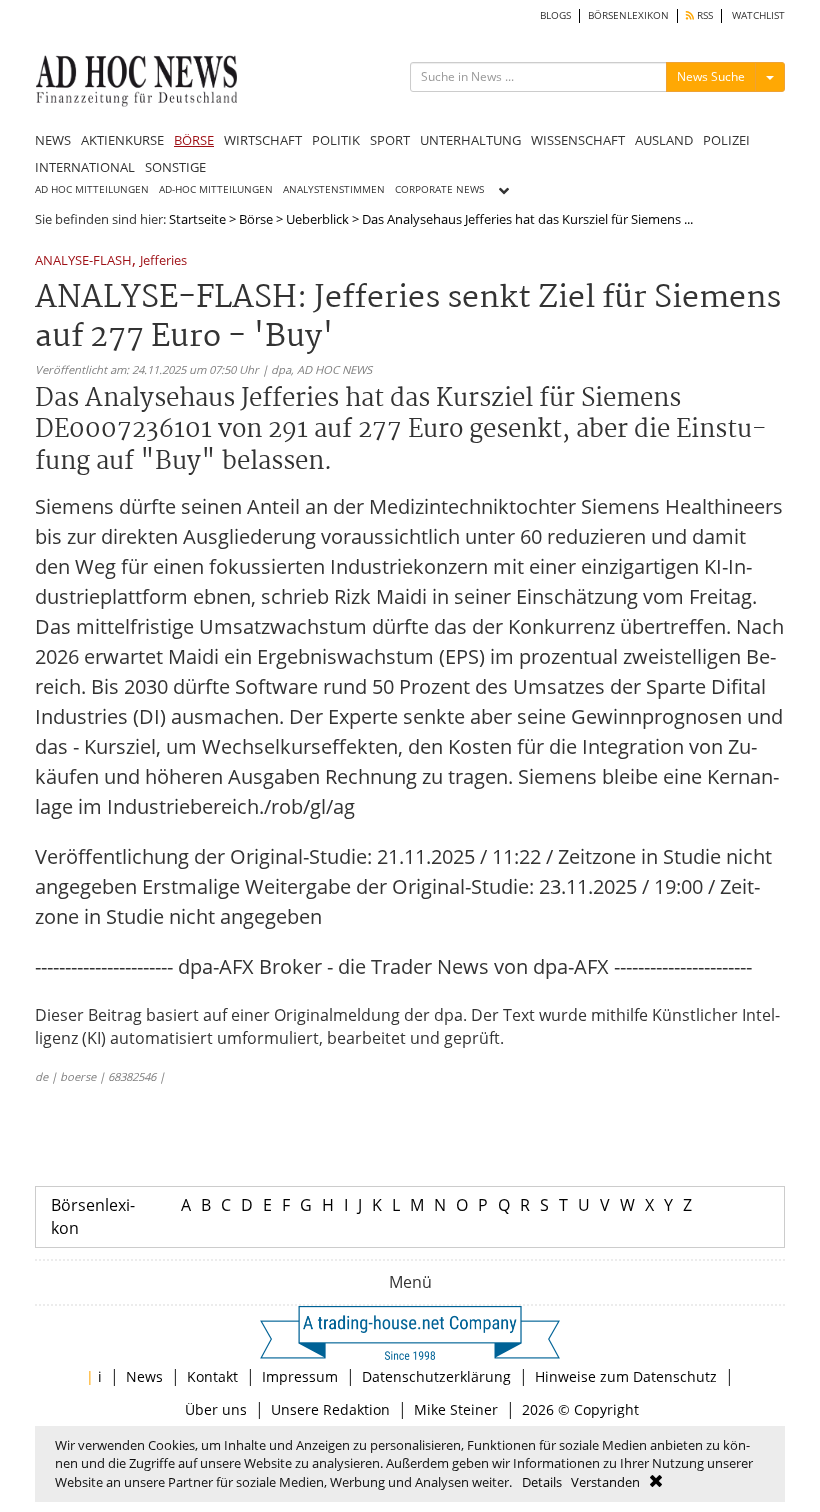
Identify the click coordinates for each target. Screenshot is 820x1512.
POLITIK (336, 140)
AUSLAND (664, 140)
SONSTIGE (175, 167)
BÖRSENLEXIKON (628, 15)
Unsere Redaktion (330, 1409)
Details (542, 1482)
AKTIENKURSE (122, 140)
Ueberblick (317, 219)
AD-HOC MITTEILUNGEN (216, 189)
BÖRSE (194, 140)
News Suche (711, 76)
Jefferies (163, 261)
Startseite (197, 219)
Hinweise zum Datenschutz (626, 1376)
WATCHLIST (758, 15)
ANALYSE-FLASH (83, 261)
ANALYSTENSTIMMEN (334, 189)
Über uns (216, 1409)
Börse (256, 219)
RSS (703, 15)
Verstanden (605, 1482)
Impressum (300, 1376)
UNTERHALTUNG (470, 140)
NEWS (53, 140)
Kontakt (212, 1376)
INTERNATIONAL (85, 167)
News (144, 1376)
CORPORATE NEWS (439, 189)
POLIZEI (726, 140)
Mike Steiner (456, 1409)
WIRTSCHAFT (263, 140)
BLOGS (555, 15)
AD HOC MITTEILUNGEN (92, 189)
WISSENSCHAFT (578, 140)
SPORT (390, 140)
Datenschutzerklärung (436, 1376)
